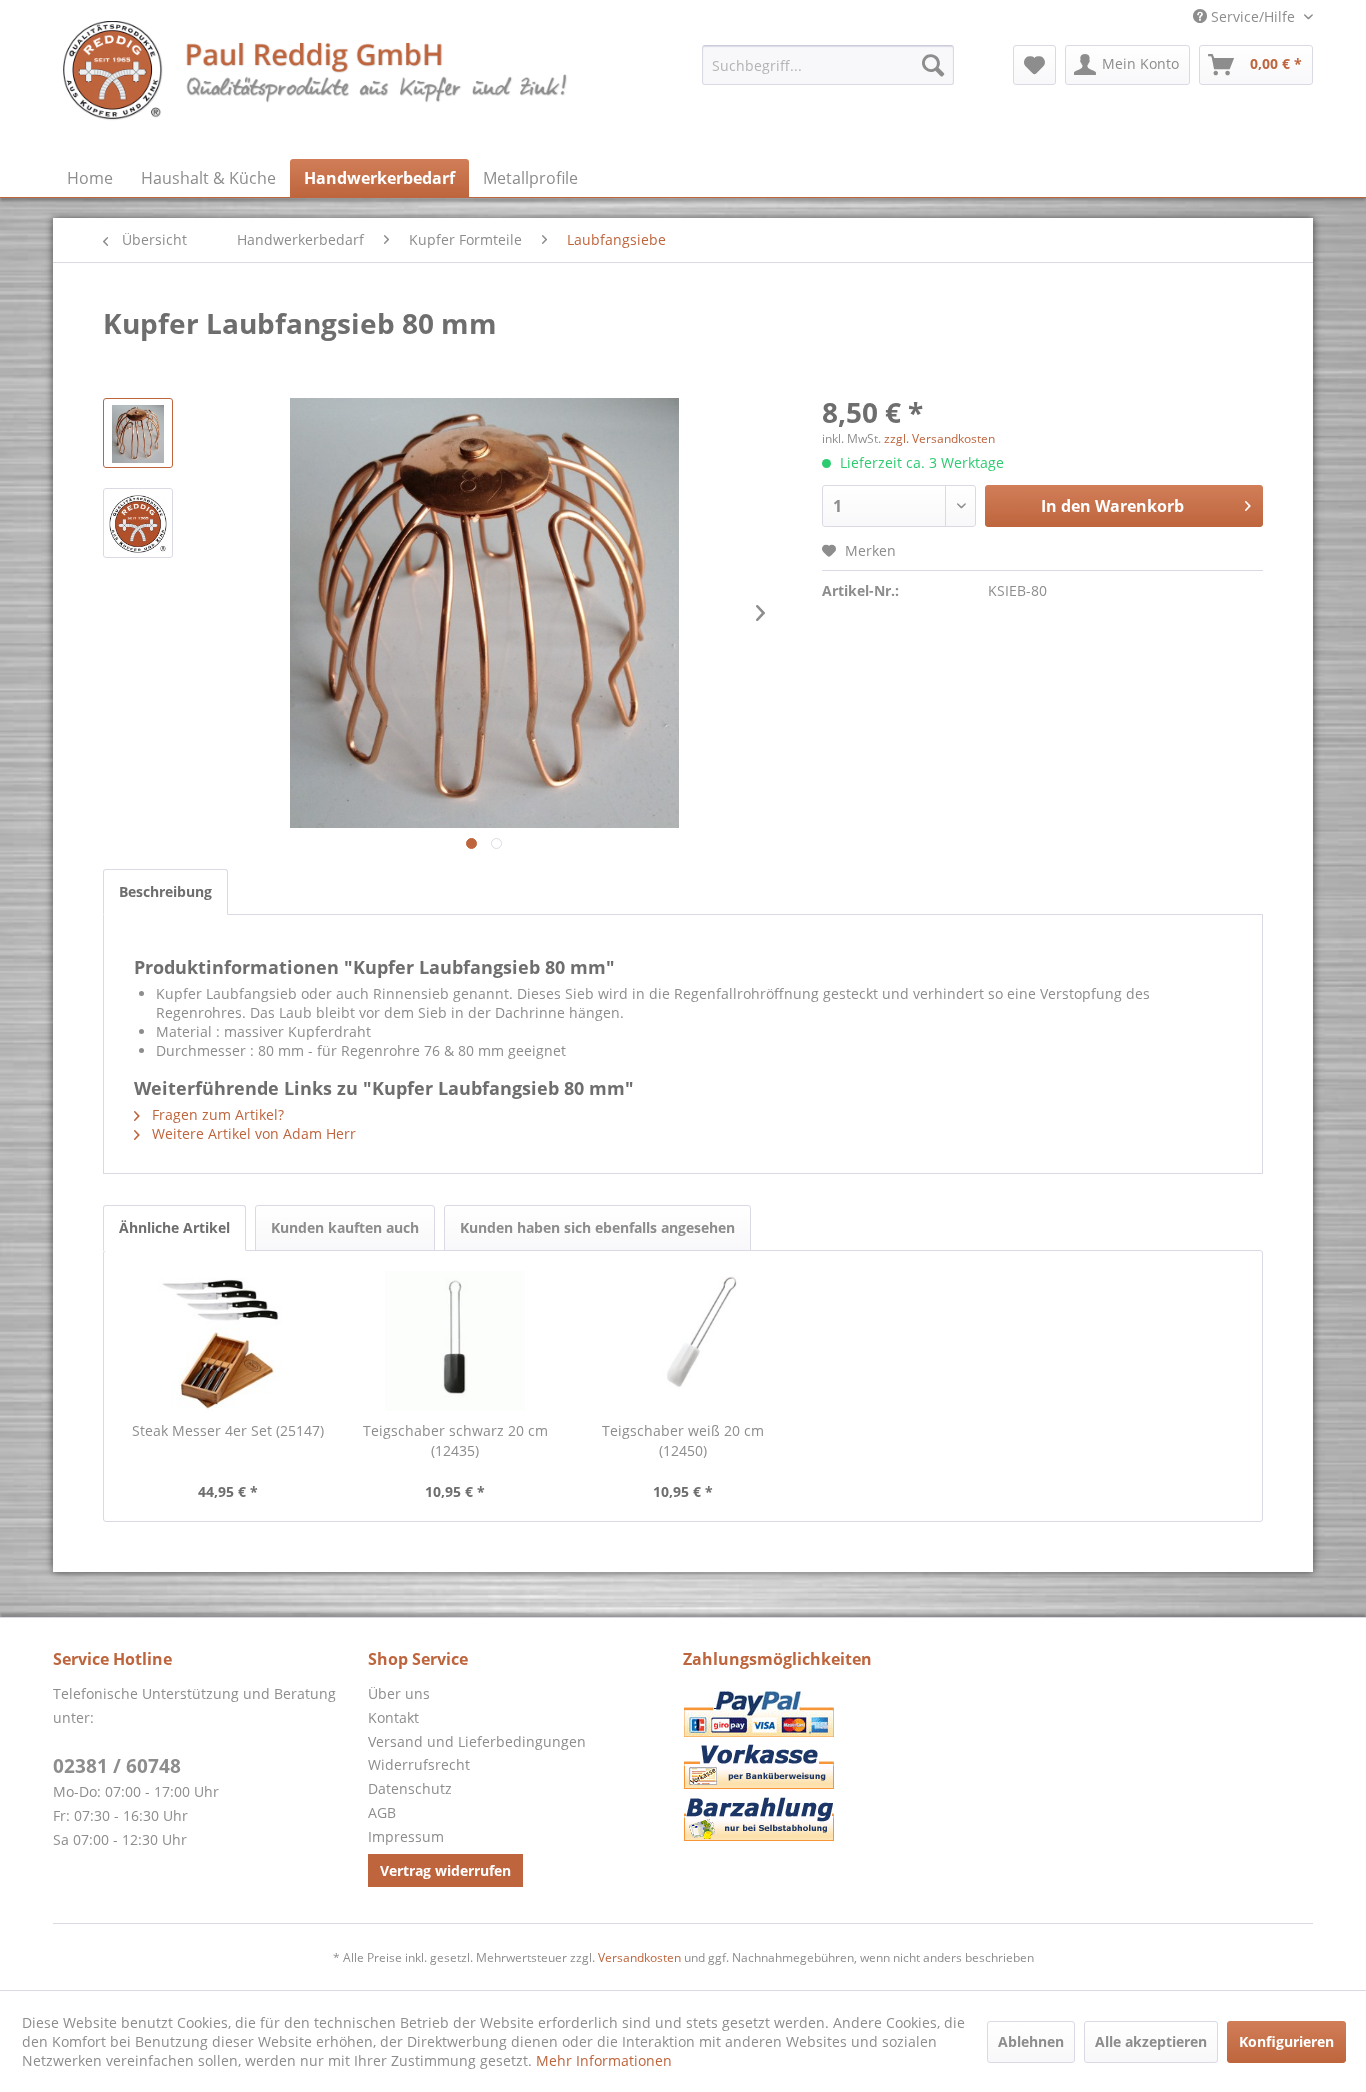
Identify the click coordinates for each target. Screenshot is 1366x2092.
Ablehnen (1031, 2041)
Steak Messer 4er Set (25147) (228, 1430)
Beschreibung (165, 891)
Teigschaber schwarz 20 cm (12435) (455, 1440)
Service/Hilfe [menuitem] (1253, 16)
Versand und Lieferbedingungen (477, 1741)
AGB (382, 1812)
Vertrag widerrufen (445, 1870)
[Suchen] (933, 65)
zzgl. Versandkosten (939, 438)
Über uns (399, 1693)
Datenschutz (410, 1788)
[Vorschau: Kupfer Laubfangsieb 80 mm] (138, 433)
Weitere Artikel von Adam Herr (252, 1133)
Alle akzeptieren (1151, 2041)
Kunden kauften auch (345, 1227)
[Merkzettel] (1034, 65)
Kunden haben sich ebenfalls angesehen (597, 1227)
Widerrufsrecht (419, 1764)
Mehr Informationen (604, 2060)
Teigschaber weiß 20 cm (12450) (683, 1440)
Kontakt (393, 1717)
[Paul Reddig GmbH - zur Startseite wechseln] (317, 85)
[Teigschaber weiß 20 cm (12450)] (683, 1341)
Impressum (406, 1836)
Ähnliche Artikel (174, 1227)
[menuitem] (828, 65)
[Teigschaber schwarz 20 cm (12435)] (456, 1341)
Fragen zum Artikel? (216, 1114)
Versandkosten (639, 1957)
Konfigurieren (1286, 2041)
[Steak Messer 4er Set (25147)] (228, 1341)
